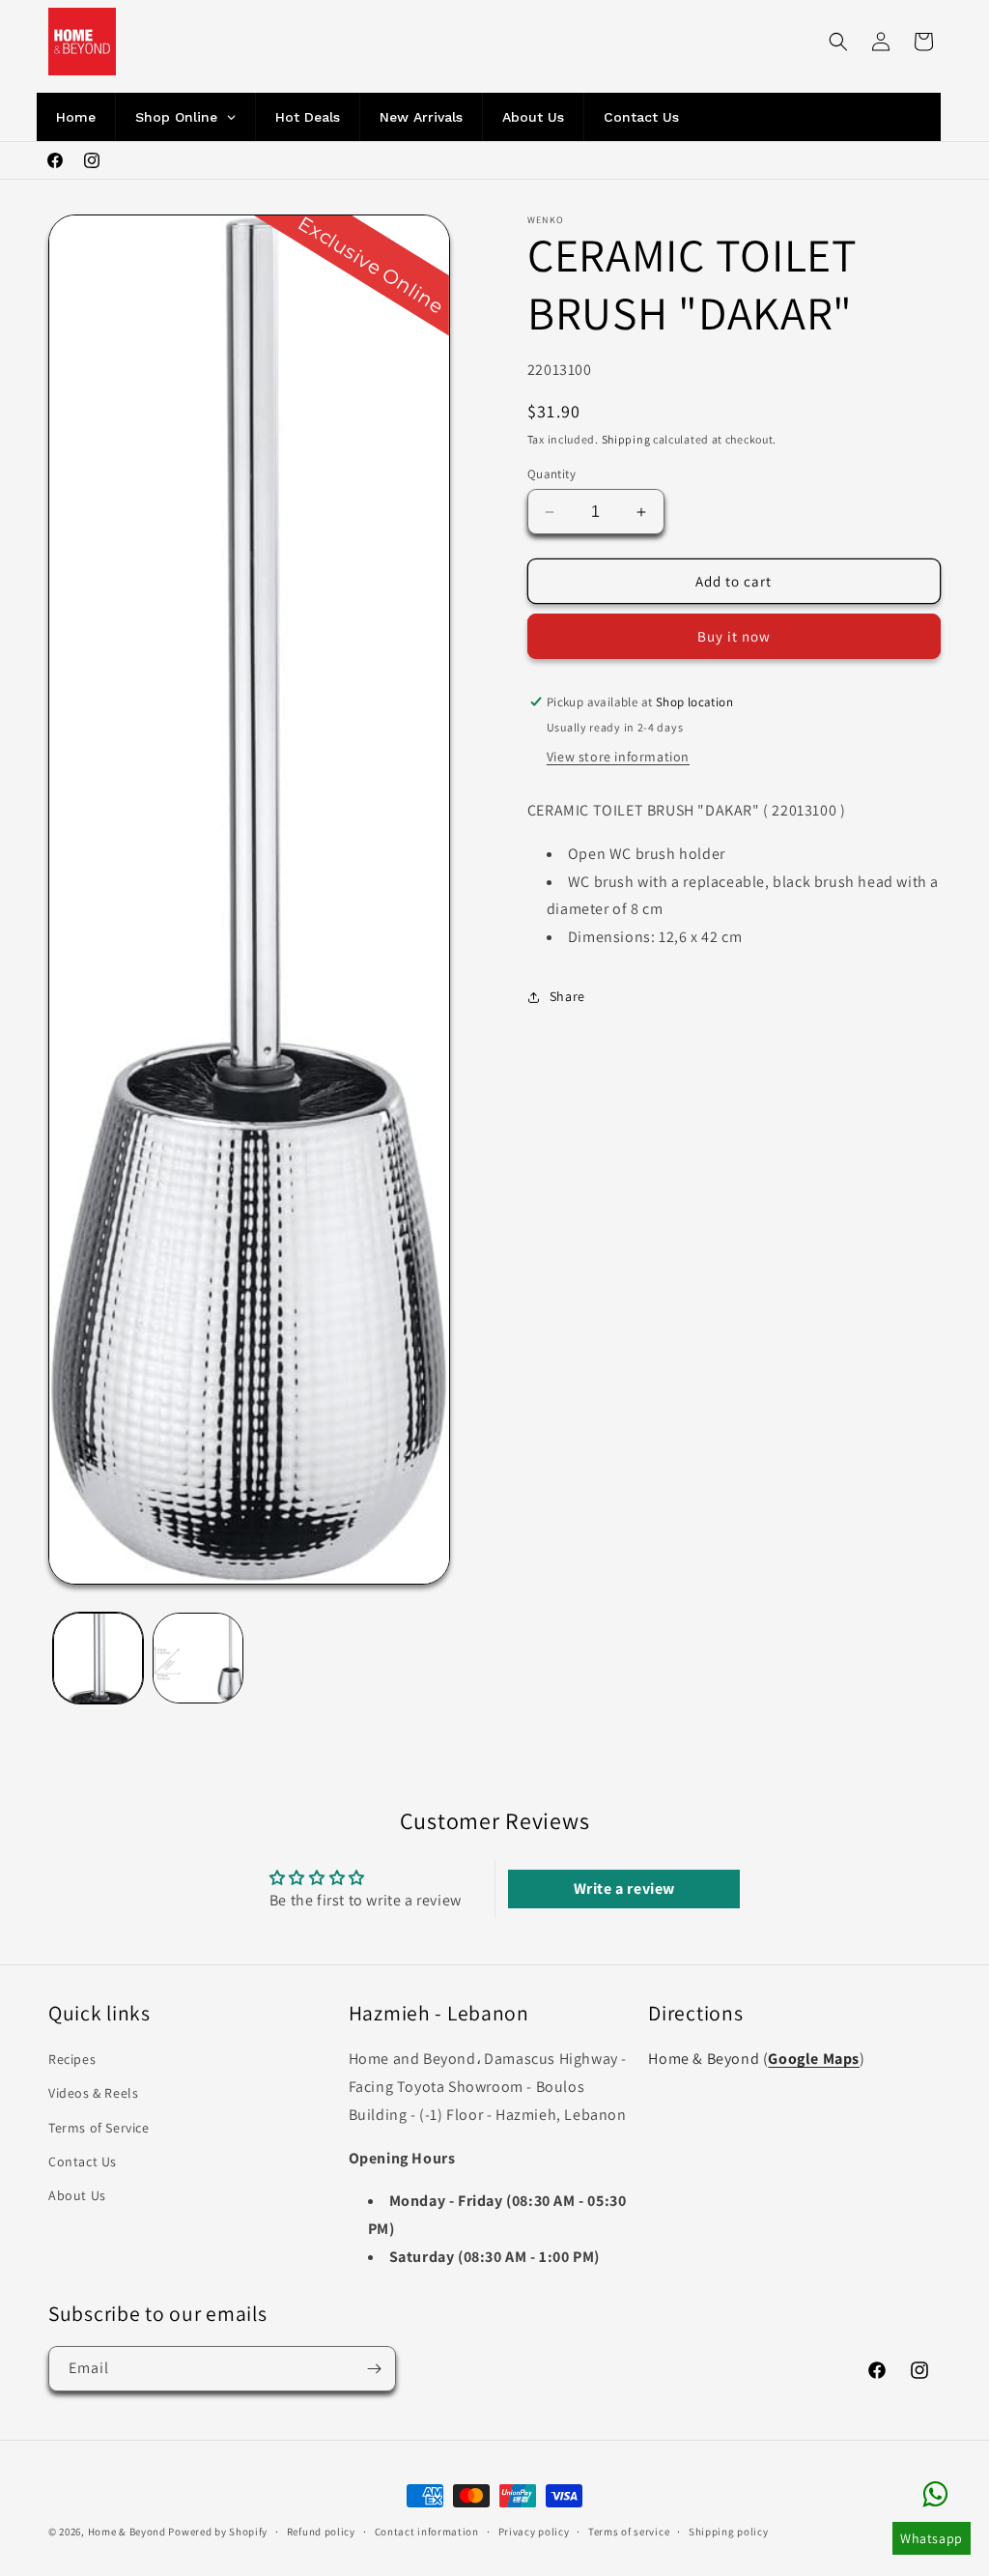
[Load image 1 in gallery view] (98, 1658)
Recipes (72, 2059)
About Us (77, 2195)
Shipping (626, 439)
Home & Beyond (127, 2532)
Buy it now (734, 636)
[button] (838, 42)
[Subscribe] (374, 2369)
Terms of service (629, 2532)
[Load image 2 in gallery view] (198, 1658)
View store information (618, 757)
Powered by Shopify (218, 2532)
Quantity (551, 474)
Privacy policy (534, 2532)
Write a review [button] (624, 1889)
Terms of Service (99, 2128)
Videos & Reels (93, 2093)
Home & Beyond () (756, 2059)
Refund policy (321, 2532)
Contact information (427, 2532)
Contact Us (83, 2161)
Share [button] (567, 996)
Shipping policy (729, 2532)
